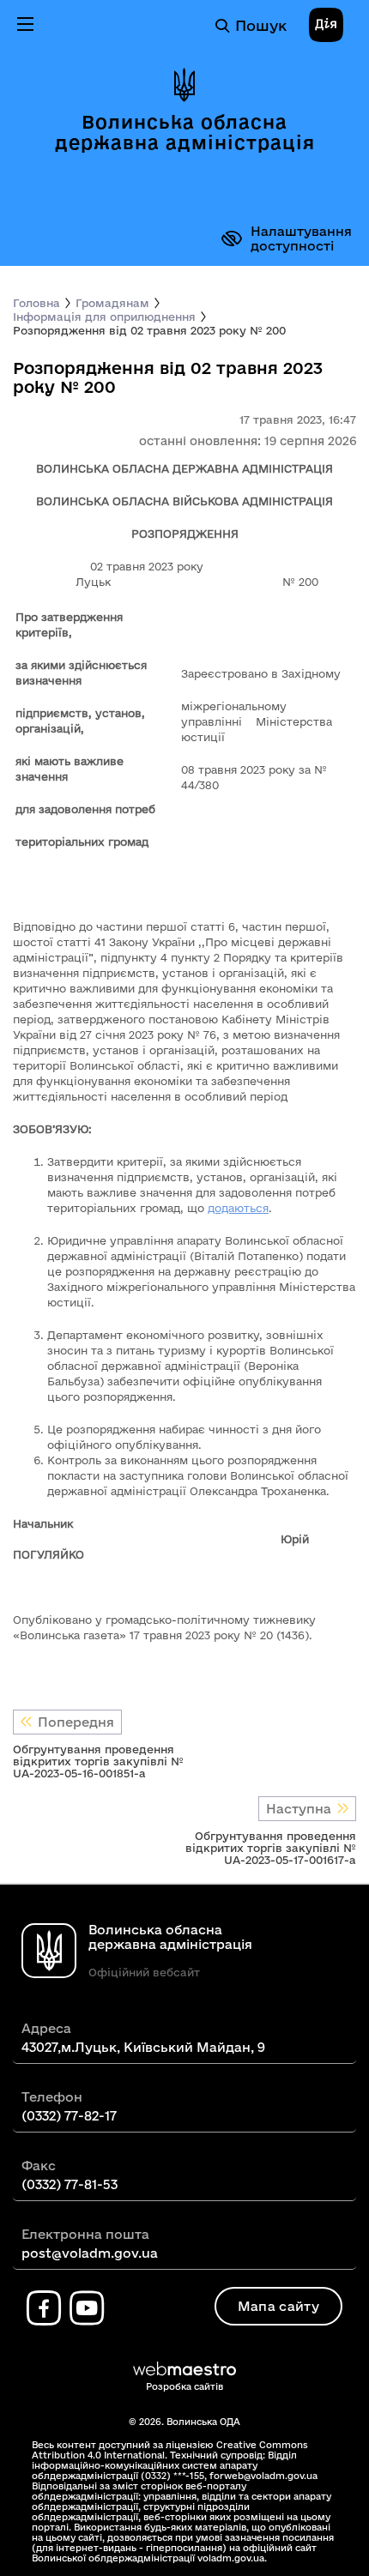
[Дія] (326, 26)
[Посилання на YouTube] (87, 2308)
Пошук (261, 25)
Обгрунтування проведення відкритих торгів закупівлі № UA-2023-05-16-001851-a (98, 1761)
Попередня (76, 1722)
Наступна (299, 1809)
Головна (36, 303)
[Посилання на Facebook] (44, 2308)
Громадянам (112, 303)
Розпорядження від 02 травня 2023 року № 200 (149, 330)
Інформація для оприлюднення (104, 317)
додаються (238, 1208)
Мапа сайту (278, 2306)
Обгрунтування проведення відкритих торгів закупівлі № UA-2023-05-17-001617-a (271, 1848)
